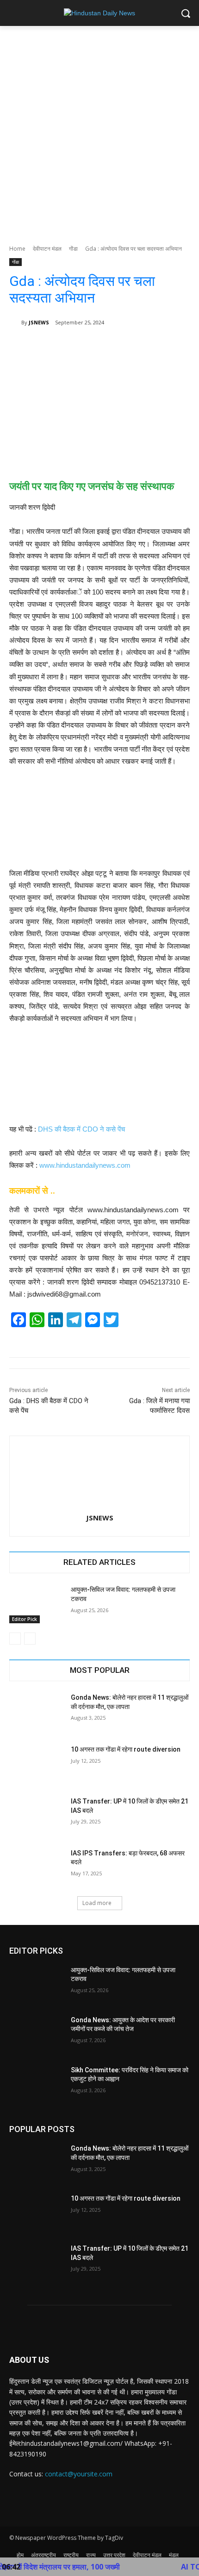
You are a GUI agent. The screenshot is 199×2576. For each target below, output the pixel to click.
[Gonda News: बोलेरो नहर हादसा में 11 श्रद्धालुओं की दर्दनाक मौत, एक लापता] (36, 1712)
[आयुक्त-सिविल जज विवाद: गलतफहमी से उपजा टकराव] (36, 1604)
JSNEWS (39, 322)
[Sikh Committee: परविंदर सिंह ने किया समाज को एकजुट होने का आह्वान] (36, 2085)
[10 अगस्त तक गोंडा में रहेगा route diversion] (36, 1764)
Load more (97, 1903)
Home (17, 249)
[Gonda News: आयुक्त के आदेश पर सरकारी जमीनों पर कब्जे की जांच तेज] (36, 2035)
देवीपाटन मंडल (47, 249)
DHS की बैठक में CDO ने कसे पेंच (81, 1129)
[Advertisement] (99, 130)
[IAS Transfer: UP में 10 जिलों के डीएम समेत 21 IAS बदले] (36, 1816)
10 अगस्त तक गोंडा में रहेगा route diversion (126, 1749)
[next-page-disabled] (30, 1639)
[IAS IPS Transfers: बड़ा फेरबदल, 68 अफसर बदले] (36, 1868)
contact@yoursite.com (79, 2474)
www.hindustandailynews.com (85, 1165)
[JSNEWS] (15, 323)
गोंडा (73, 249)
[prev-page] (15, 1639)
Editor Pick (25, 1619)
